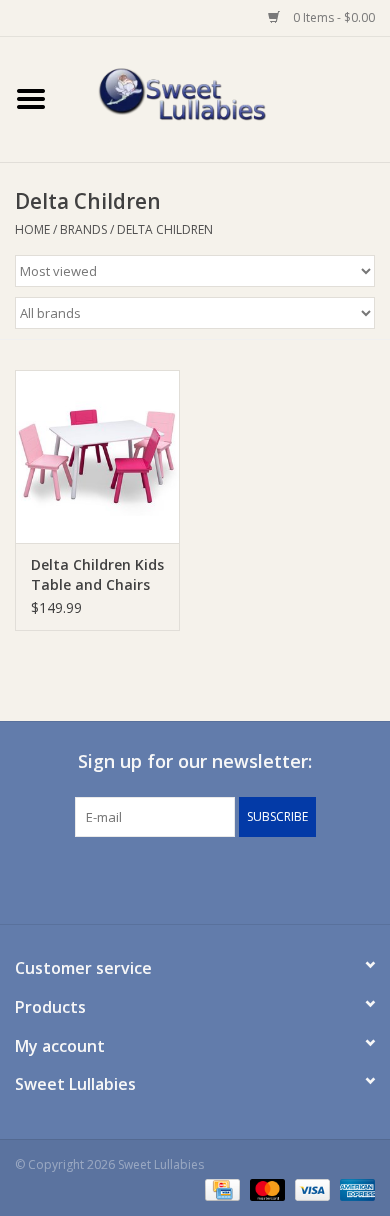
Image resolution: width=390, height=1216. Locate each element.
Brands (83, 229)
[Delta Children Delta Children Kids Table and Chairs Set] (97, 456)
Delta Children (165, 229)
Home (32, 229)
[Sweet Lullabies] (226, 97)
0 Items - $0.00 (332, 17)
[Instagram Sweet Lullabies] (213, 878)
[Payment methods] (220, 1188)
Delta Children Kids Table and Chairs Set (97, 575)
